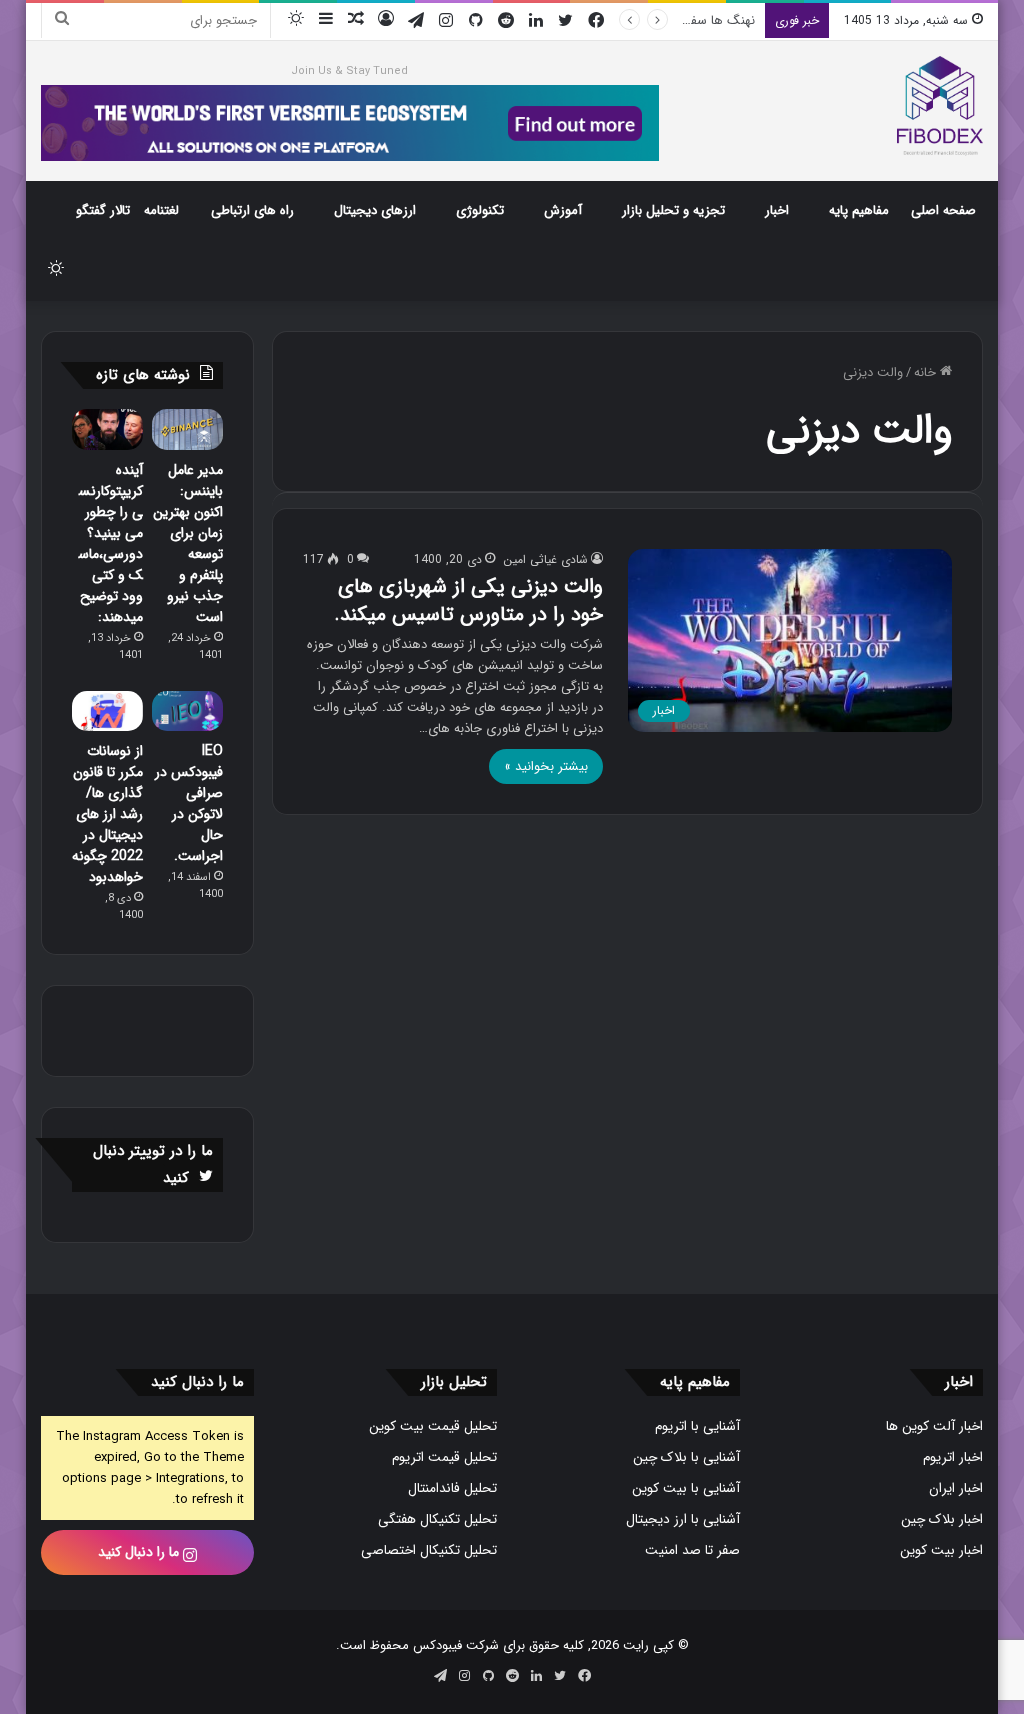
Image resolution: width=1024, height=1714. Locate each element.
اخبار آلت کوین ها (934, 1426)
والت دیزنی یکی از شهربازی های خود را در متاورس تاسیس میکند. (468, 600)
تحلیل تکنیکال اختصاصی (429, 1550)
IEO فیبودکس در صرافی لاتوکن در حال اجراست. (189, 803)
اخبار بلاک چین (942, 1519)
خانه (927, 372)
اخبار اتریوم (953, 1457)
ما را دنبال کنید (140, 1552)
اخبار (777, 210)
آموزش (563, 210)
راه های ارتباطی (252, 210)
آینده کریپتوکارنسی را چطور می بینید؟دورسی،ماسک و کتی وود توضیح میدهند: (111, 543)
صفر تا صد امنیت (692, 1550)
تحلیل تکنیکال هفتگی (437, 1519)
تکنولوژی (480, 210)
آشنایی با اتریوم (697, 1426)
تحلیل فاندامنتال (452, 1488)
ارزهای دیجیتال (375, 210)
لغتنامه (161, 210)
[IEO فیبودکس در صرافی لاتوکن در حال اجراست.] (187, 711)
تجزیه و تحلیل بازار (673, 210)
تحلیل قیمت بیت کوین (433, 1426)
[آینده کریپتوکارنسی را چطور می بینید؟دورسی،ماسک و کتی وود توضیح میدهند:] (107, 429)
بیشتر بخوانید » (546, 766)
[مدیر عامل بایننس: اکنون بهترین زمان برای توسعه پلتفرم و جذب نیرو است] (187, 429)
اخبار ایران (956, 1488)
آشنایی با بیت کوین (686, 1488)
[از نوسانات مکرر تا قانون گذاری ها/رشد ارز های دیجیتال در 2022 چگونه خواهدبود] (107, 711)
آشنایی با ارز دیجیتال (683, 1519)
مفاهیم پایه (859, 210)
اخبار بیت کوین (941, 1550)
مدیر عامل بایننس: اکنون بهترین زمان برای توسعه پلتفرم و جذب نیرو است (188, 543)
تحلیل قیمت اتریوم (444, 1457)
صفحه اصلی (943, 210)
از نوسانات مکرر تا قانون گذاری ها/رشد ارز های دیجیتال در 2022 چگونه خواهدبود (107, 814)
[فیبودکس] (940, 106)
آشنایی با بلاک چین (686, 1457)
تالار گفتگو (103, 210)
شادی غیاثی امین (545, 559)
